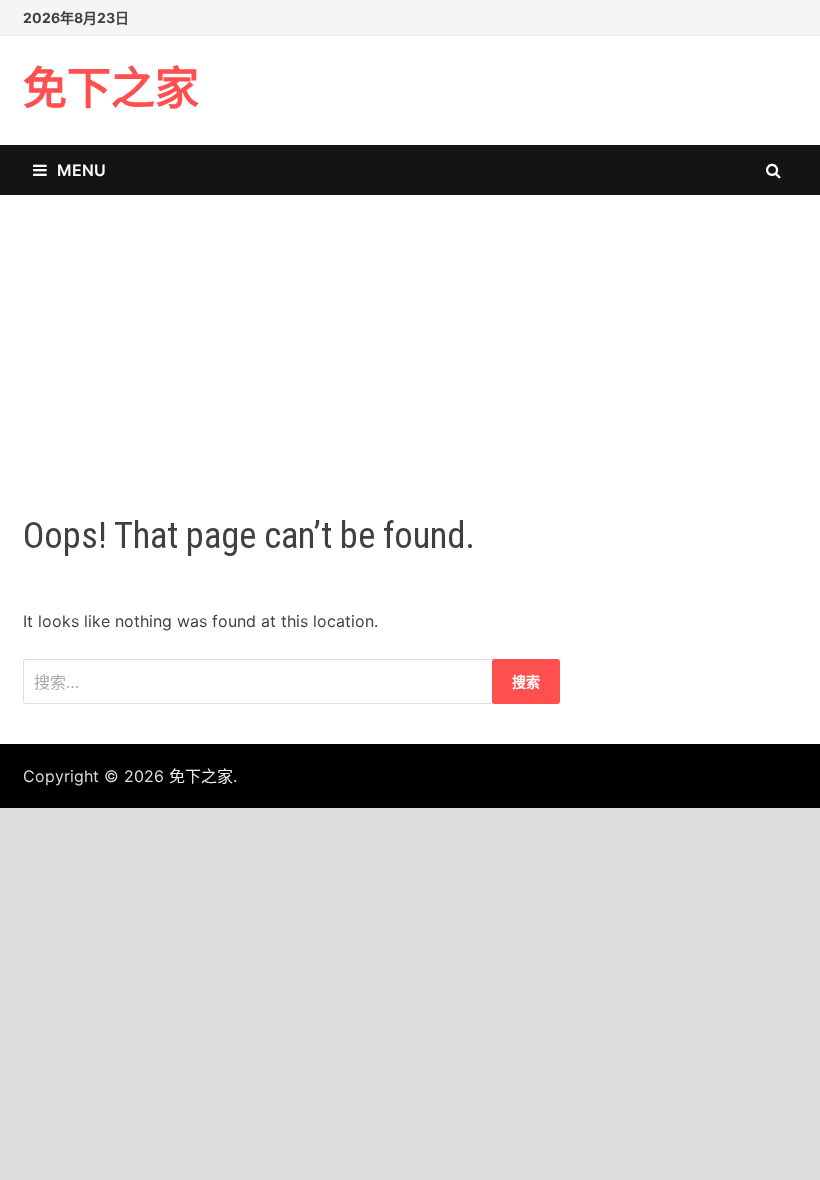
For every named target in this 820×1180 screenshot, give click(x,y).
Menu (81, 170)
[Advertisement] (410, 335)
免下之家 (111, 89)
